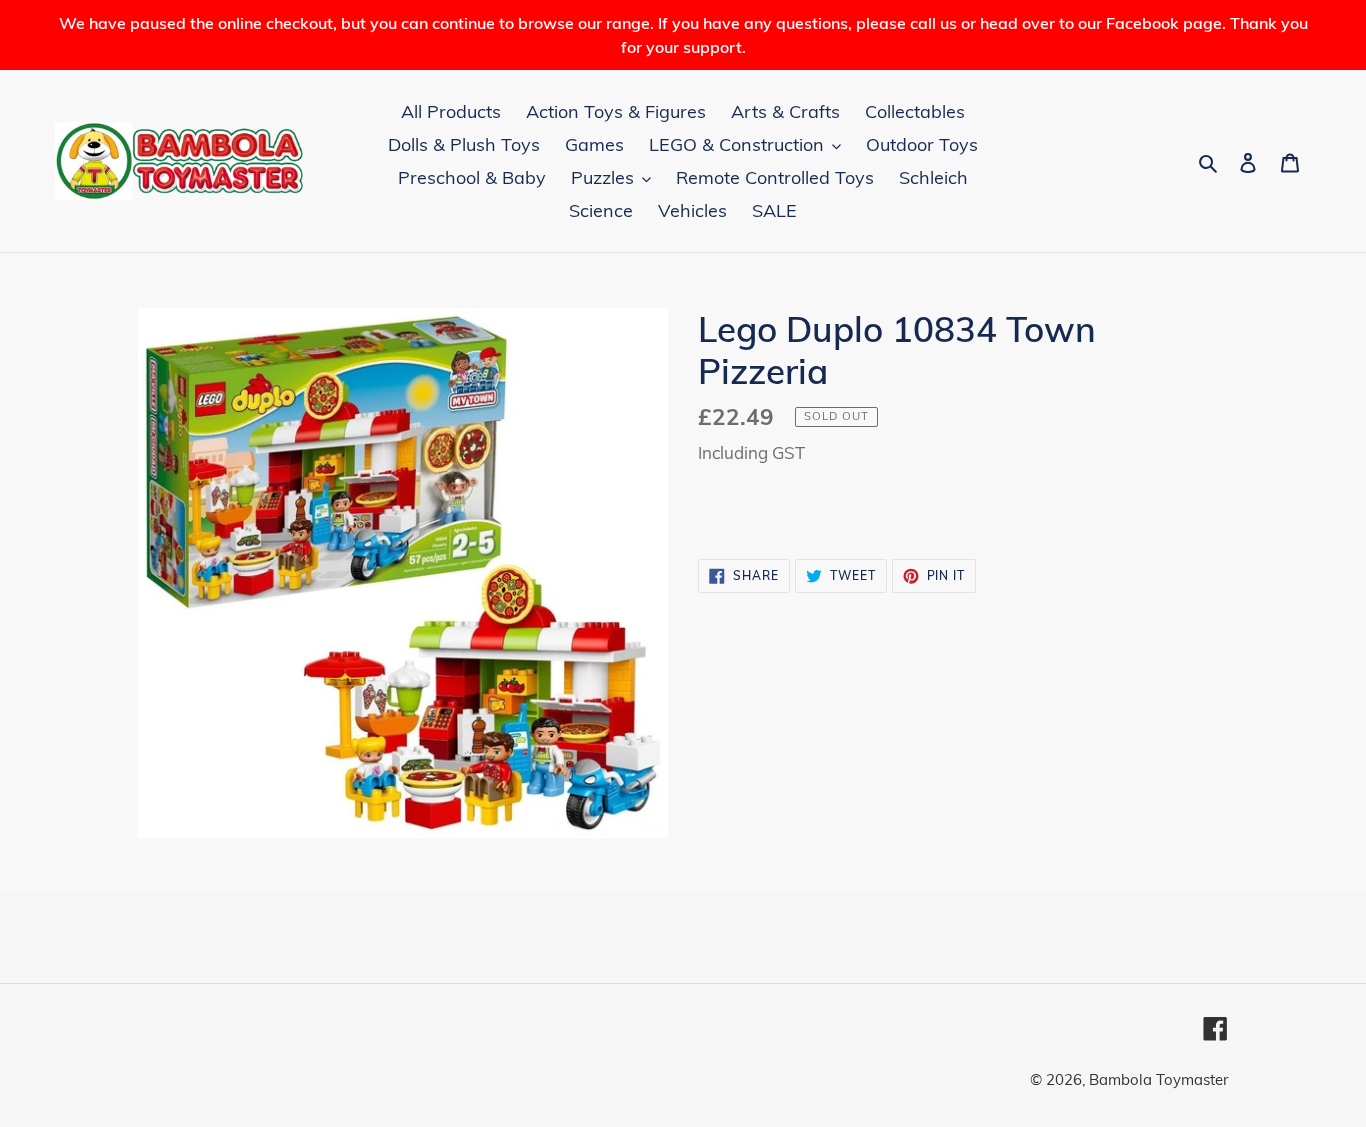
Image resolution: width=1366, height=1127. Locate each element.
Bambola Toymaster (1158, 1079)
